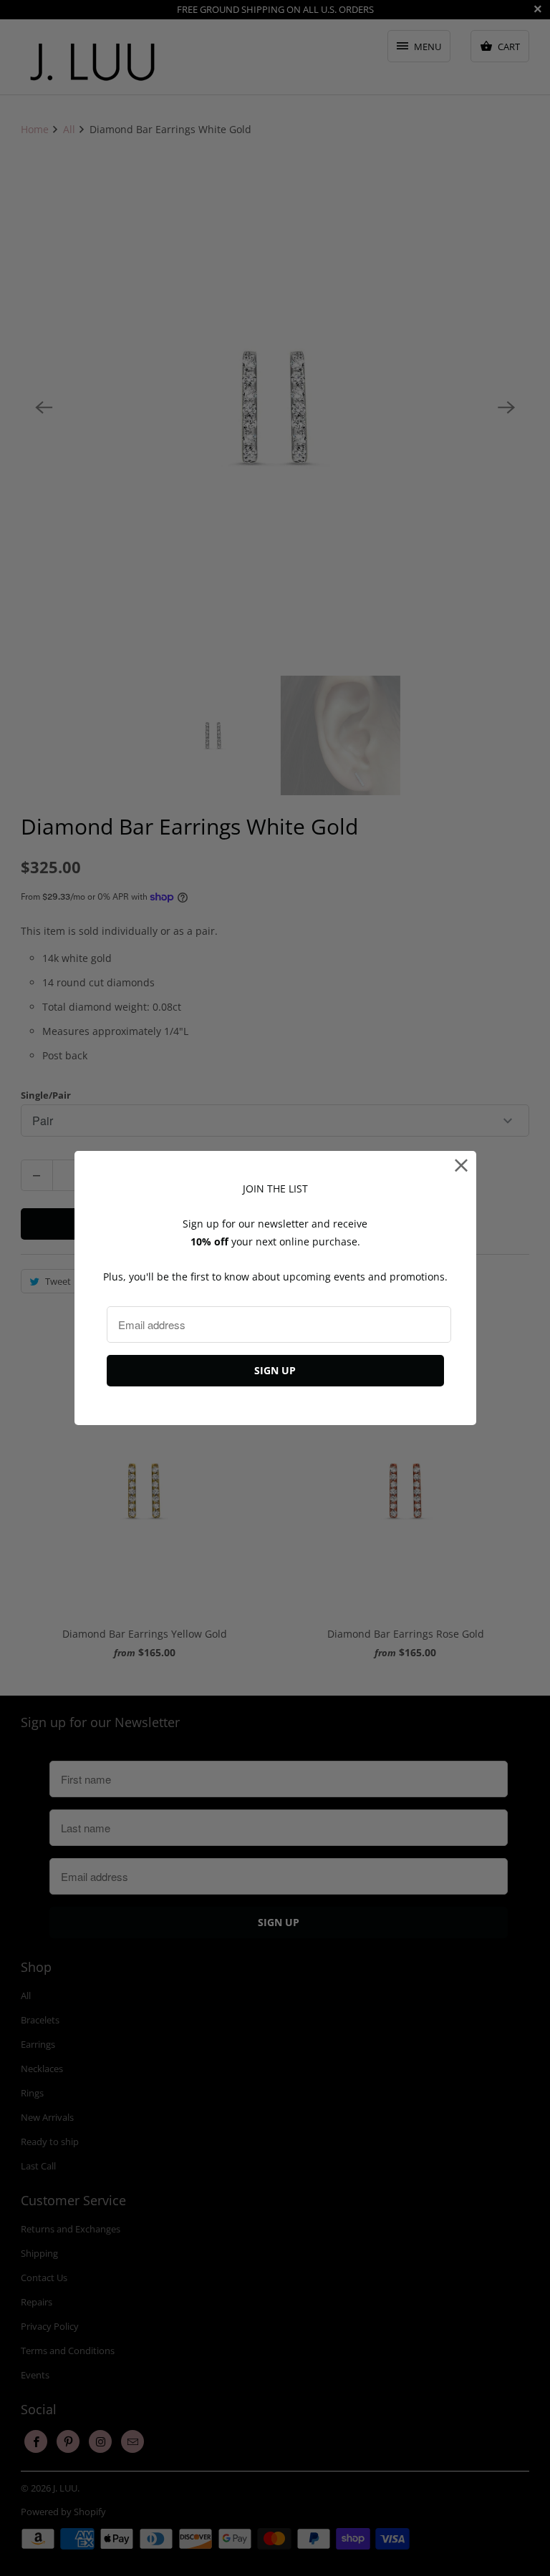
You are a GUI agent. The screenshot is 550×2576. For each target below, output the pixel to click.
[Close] (462, 1166)
